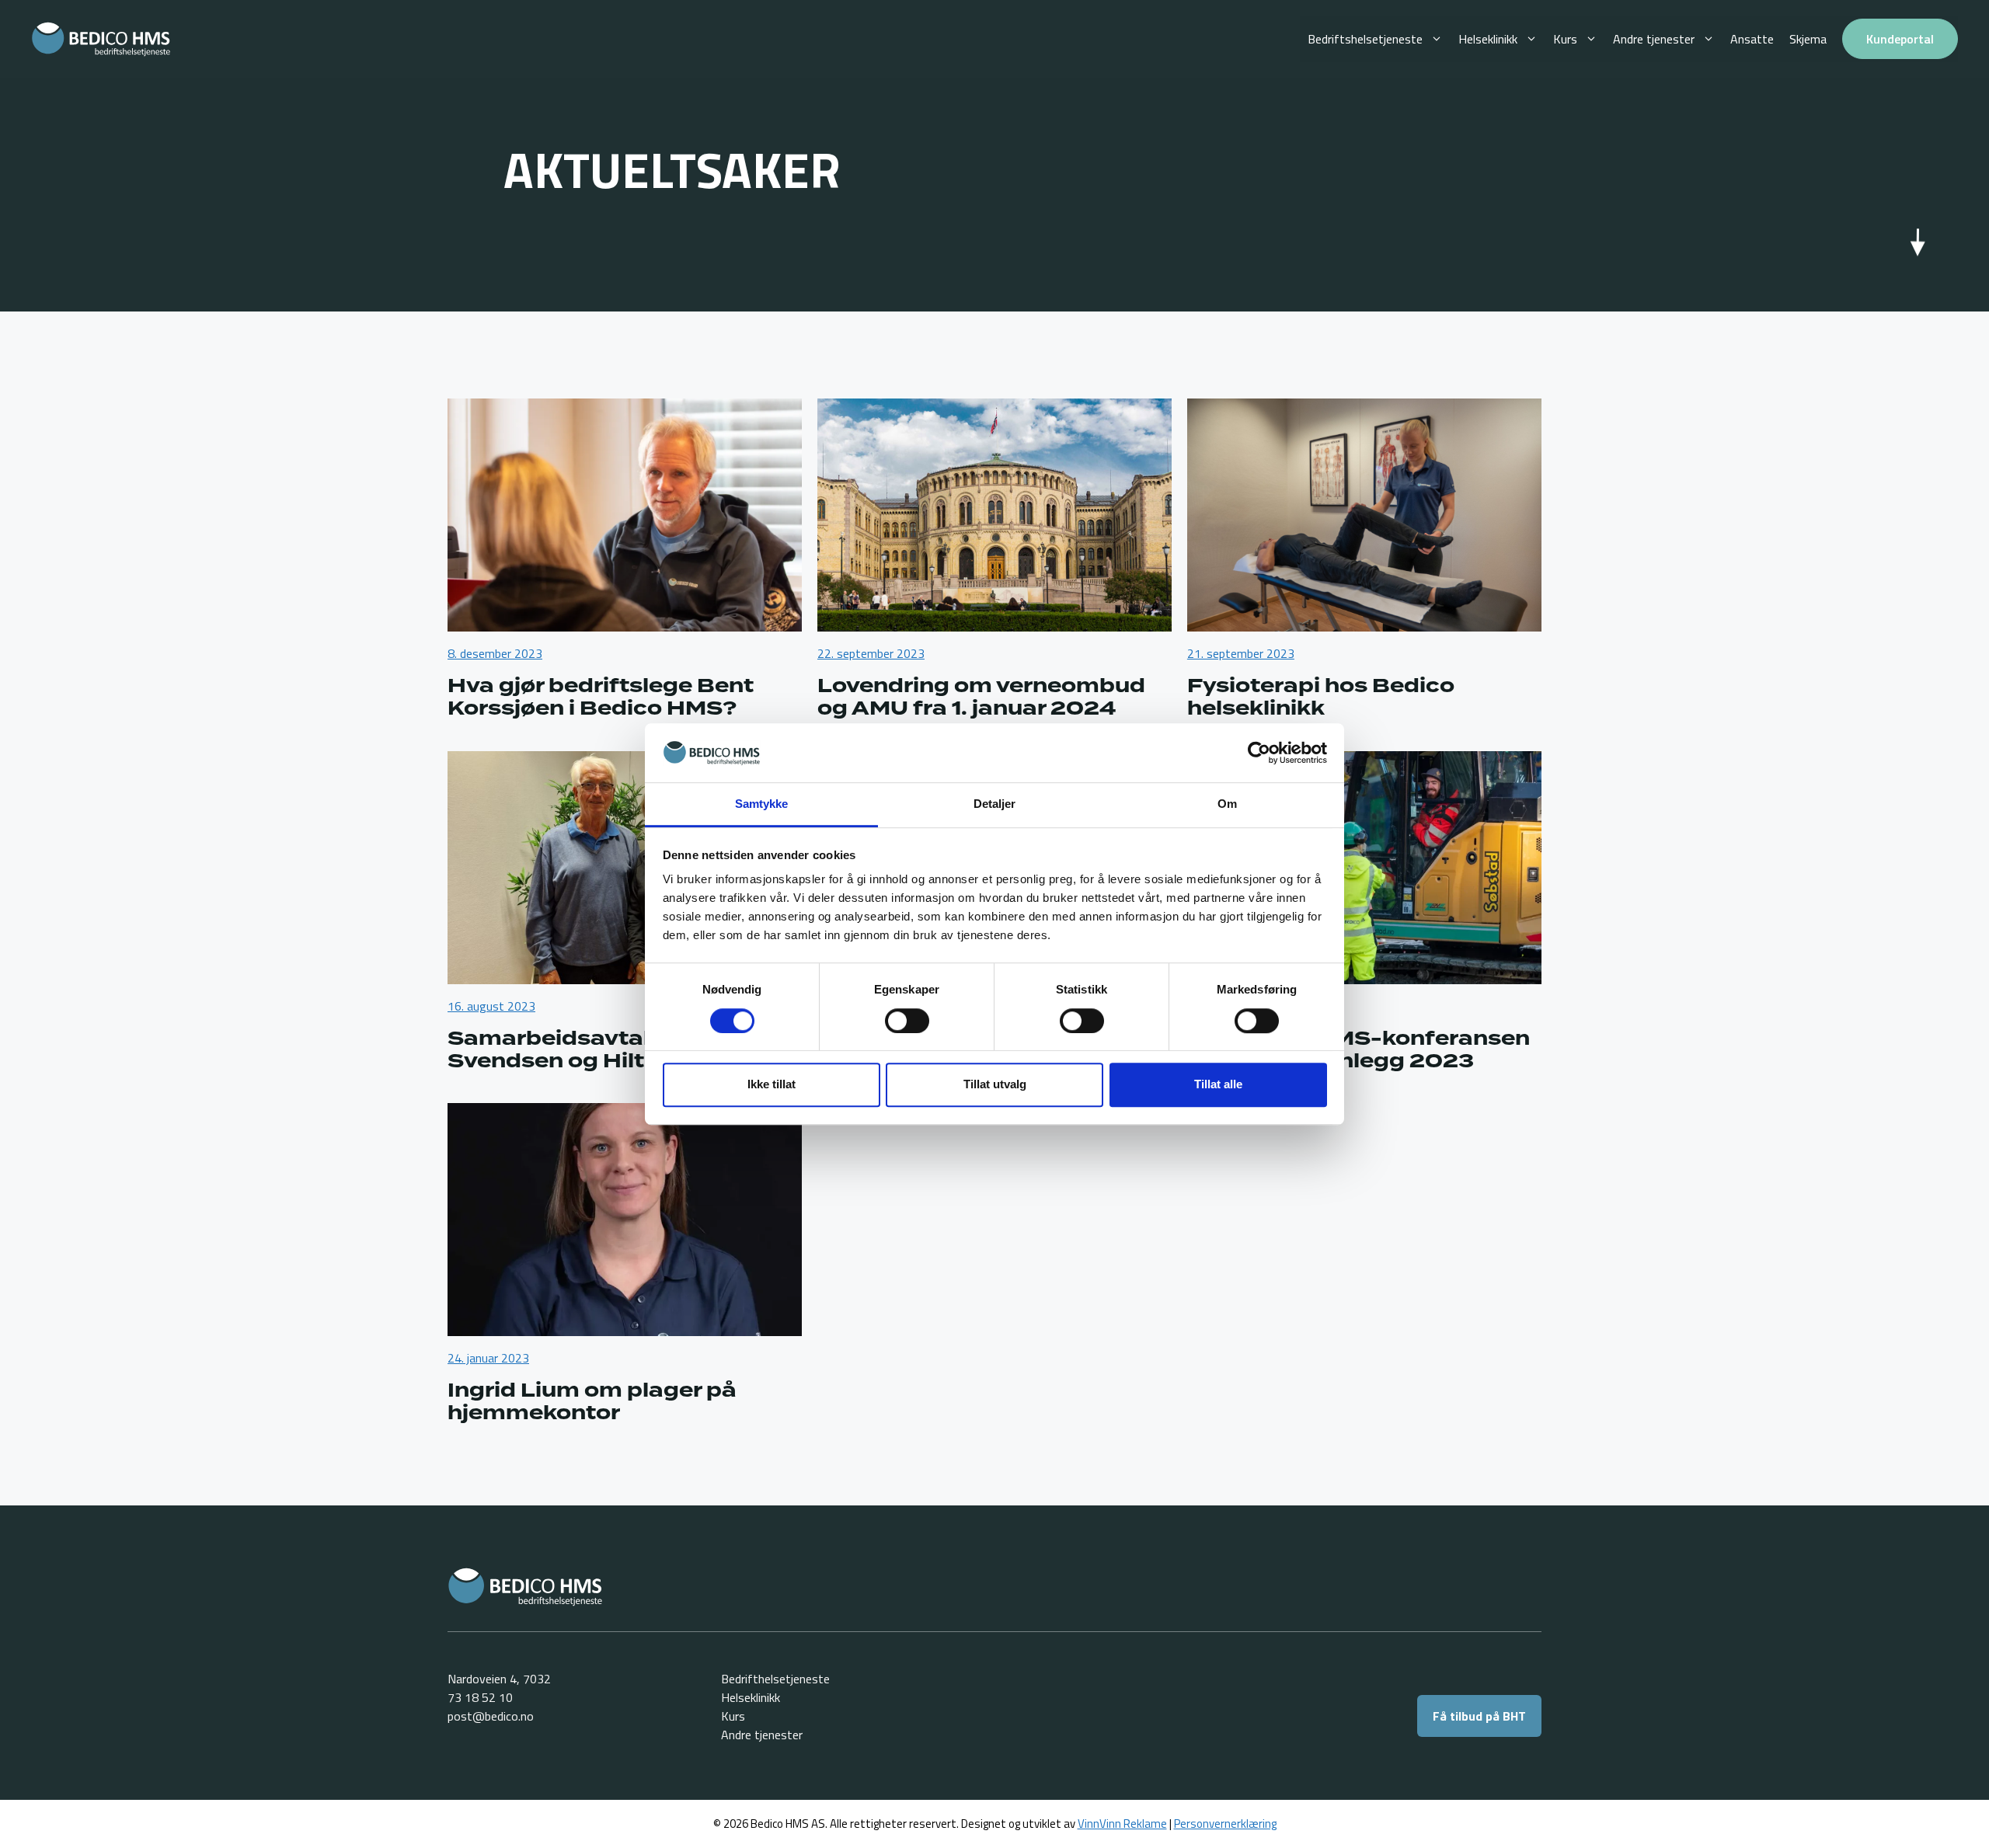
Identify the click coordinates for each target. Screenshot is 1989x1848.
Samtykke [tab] (762, 804)
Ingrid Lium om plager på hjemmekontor (592, 1402)
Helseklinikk (1488, 39)
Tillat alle (1218, 1084)
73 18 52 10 (480, 1697)
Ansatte (1752, 39)
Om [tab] (1227, 804)
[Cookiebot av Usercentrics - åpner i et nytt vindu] (1259, 753)
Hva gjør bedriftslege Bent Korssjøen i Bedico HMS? (601, 697)
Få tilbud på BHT (1479, 1716)
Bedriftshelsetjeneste (1365, 39)
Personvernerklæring (1225, 1824)
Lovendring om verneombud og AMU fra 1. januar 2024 (981, 697)
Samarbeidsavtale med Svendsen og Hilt (584, 1050)
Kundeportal (1900, 39)
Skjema (1808, 39)
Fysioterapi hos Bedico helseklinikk (1321, 697)
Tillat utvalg (995, 1084)
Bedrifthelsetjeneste (775, 1679)
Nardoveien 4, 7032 (499, 1679)
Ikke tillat (772, 1084)
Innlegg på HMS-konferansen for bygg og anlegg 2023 (1359, 1050)
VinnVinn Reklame (1122, 1824)
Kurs (1565, 39)
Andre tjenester (1654, 39)
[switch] (907, 1021)
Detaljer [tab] (995, 804)
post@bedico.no (491, 1716)
